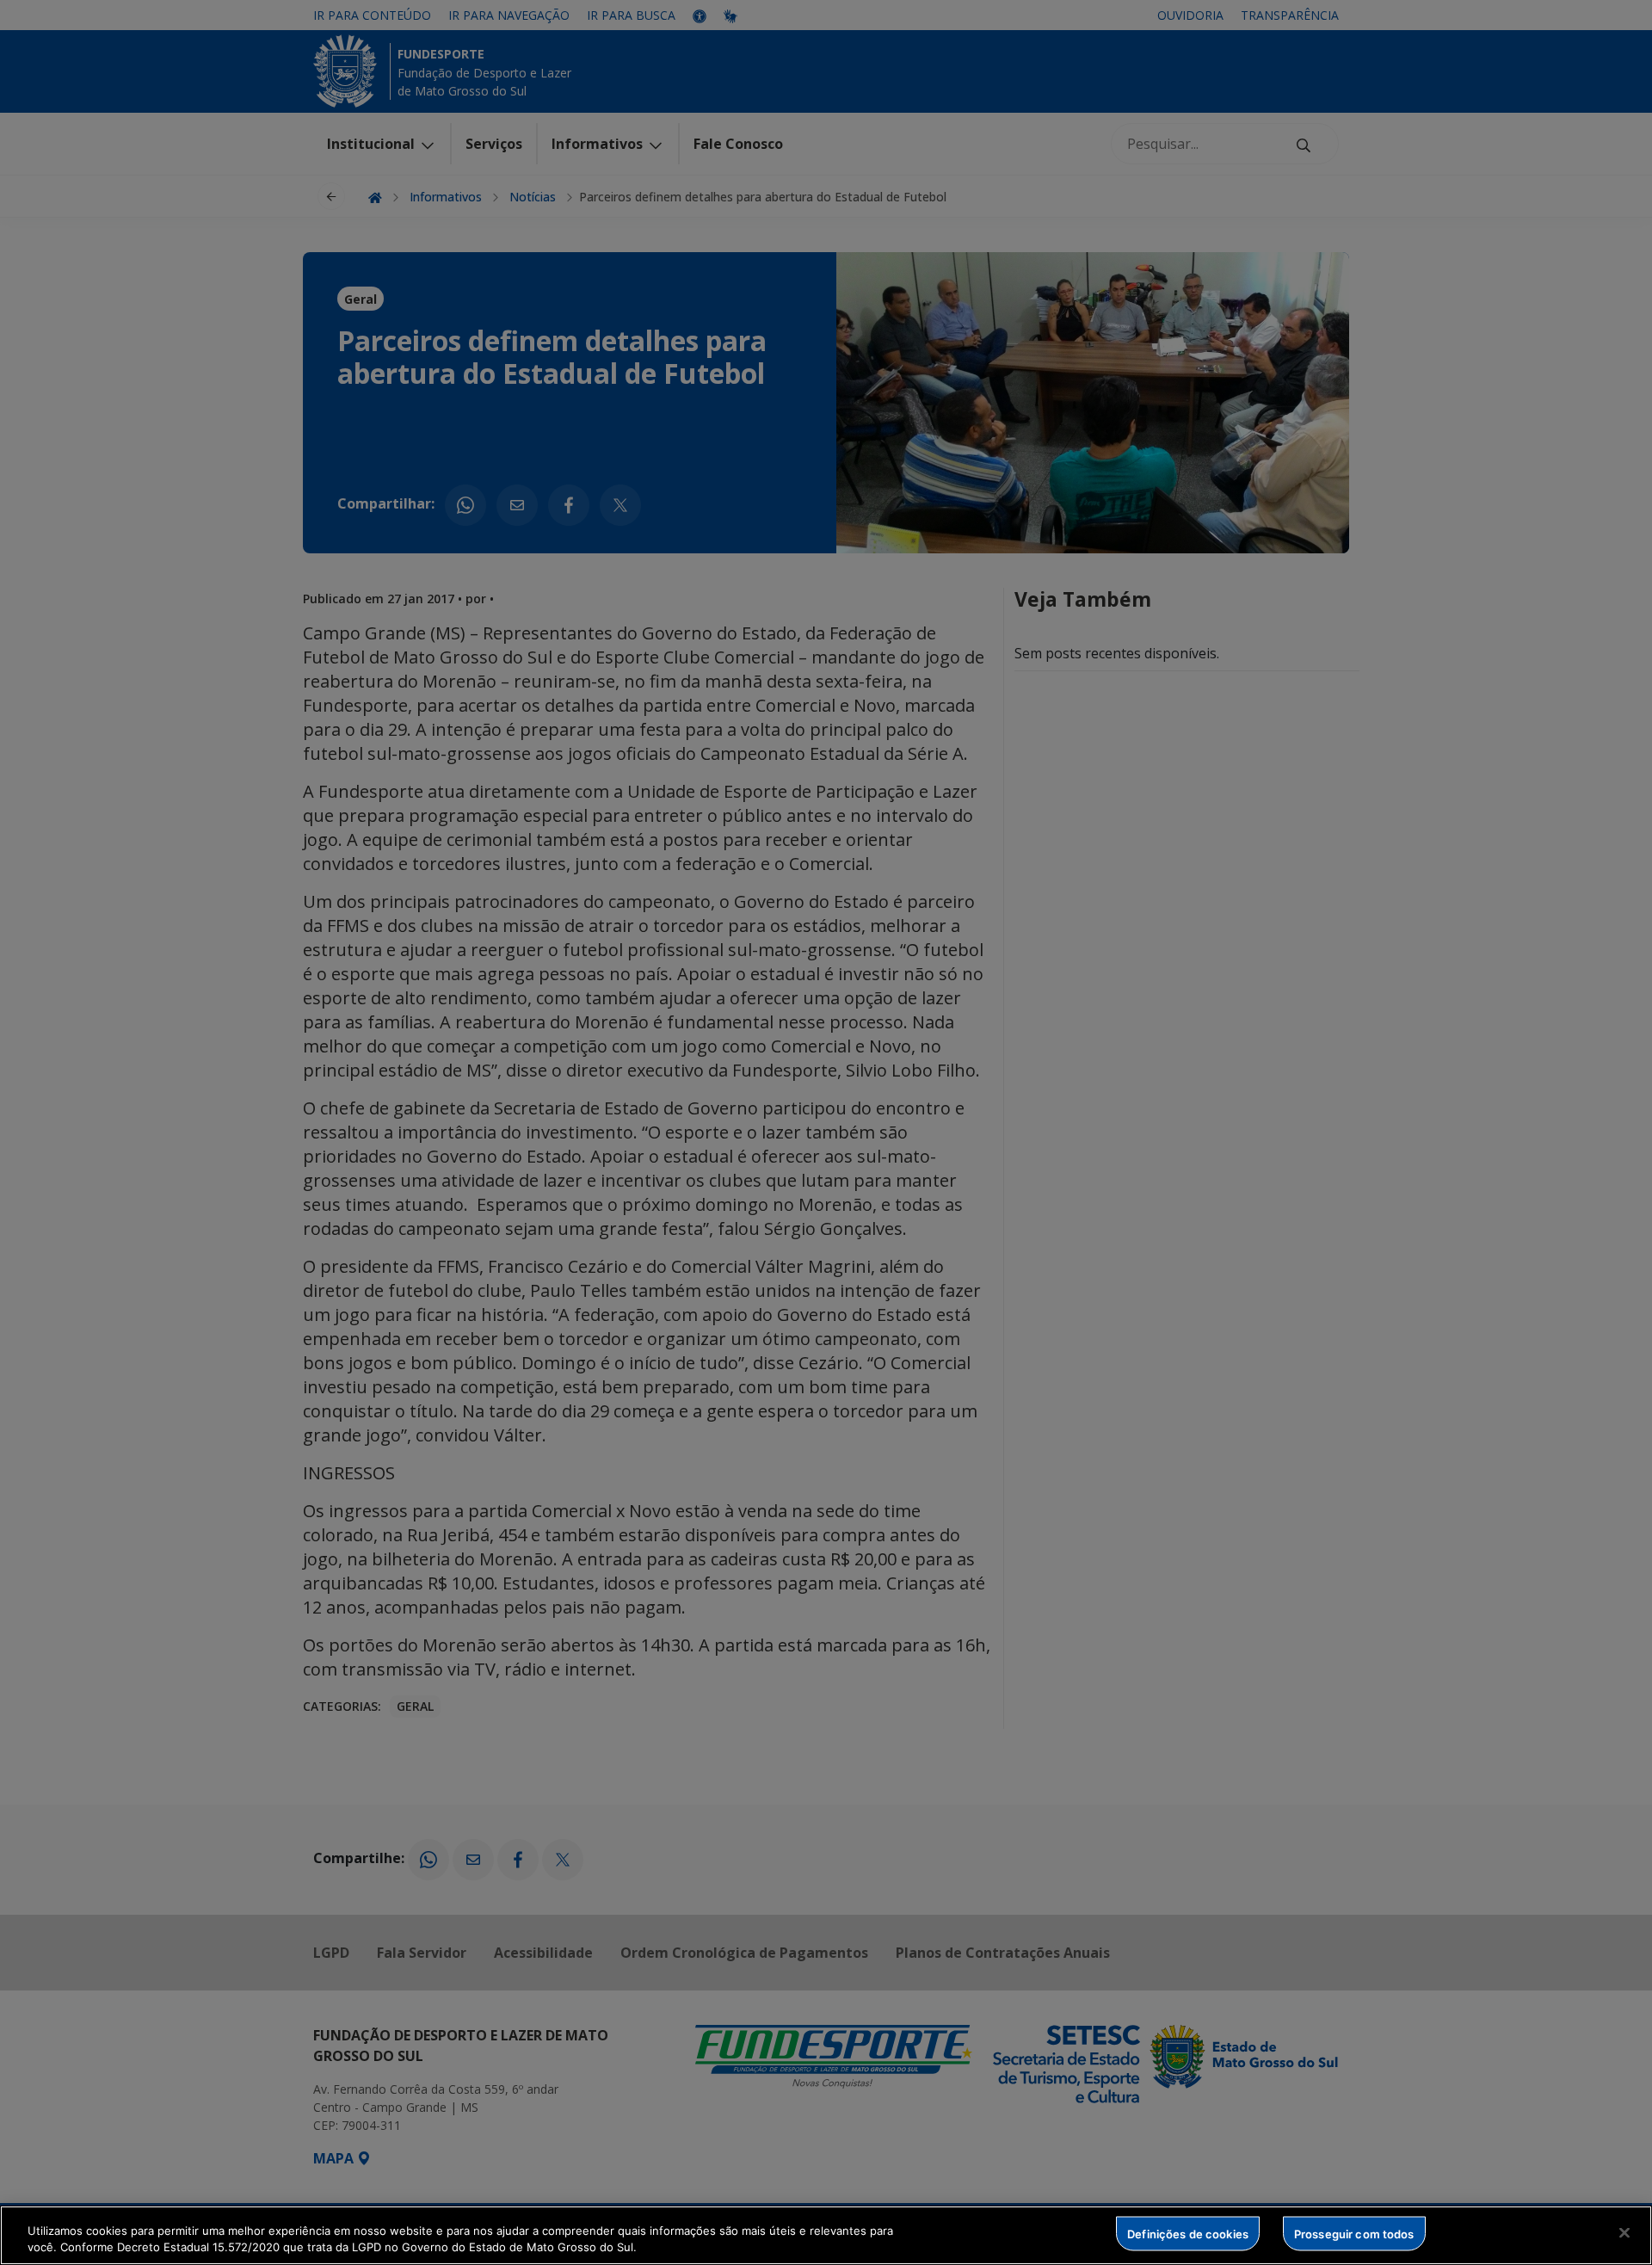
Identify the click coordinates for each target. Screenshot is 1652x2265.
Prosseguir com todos (1354, 2233)
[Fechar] (1624, 2233)
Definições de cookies (1188, 2233)
